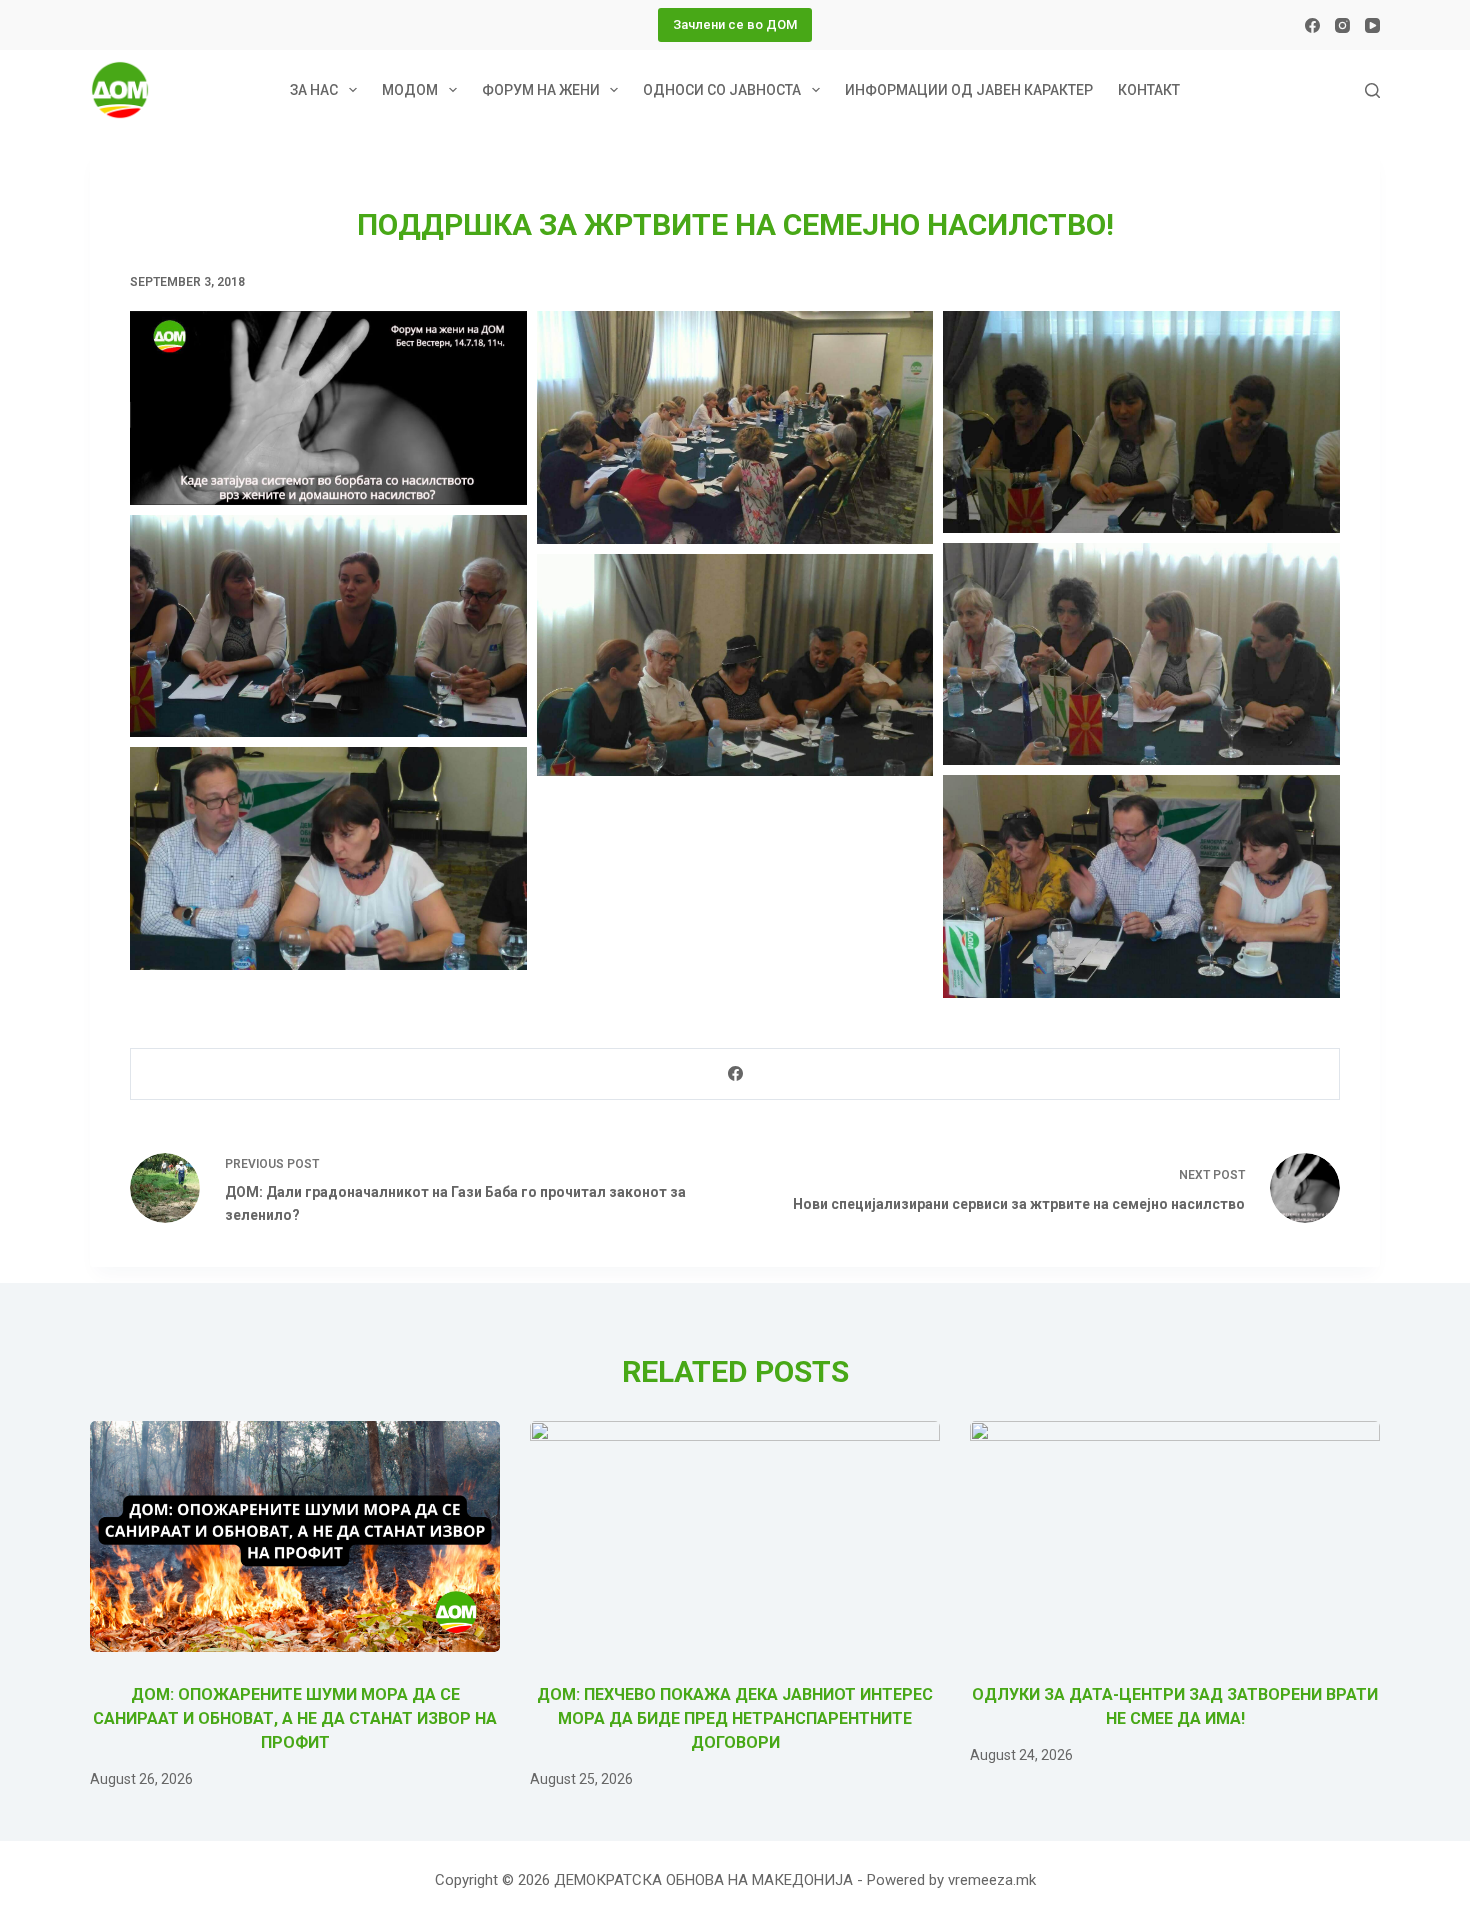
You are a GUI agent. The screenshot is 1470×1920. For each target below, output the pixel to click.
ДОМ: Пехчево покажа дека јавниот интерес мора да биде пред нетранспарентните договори (735, 1718)
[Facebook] (1312, 25)
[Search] (1372, 90)
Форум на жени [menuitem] (541, 90)
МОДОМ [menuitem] (410, 90)
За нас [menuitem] (314, 90)
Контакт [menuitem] (1149, 90)
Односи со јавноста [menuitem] (722, 90)
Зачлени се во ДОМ (735, 24)
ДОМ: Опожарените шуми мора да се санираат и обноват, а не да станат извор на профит (295, 1718)
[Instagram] (1342, 25)
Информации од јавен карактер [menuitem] (969, 90)
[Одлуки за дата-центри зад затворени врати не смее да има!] (1175, 1536)
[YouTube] (1372, 25)
